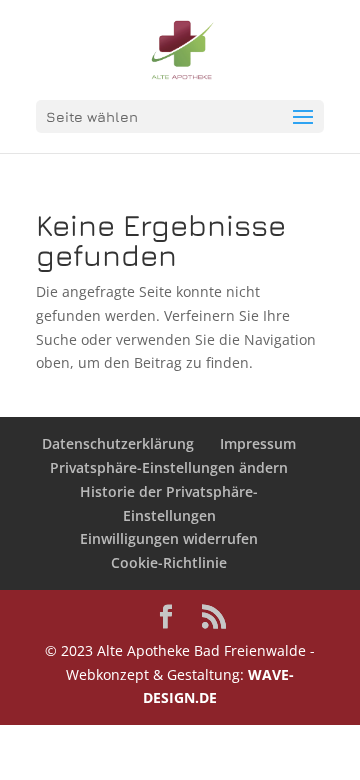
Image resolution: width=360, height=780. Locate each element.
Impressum (258, 443)
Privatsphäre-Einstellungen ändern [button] (169, 467)
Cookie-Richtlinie (169, 562)
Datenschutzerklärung (118, 443)
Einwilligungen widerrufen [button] (169, 538)
